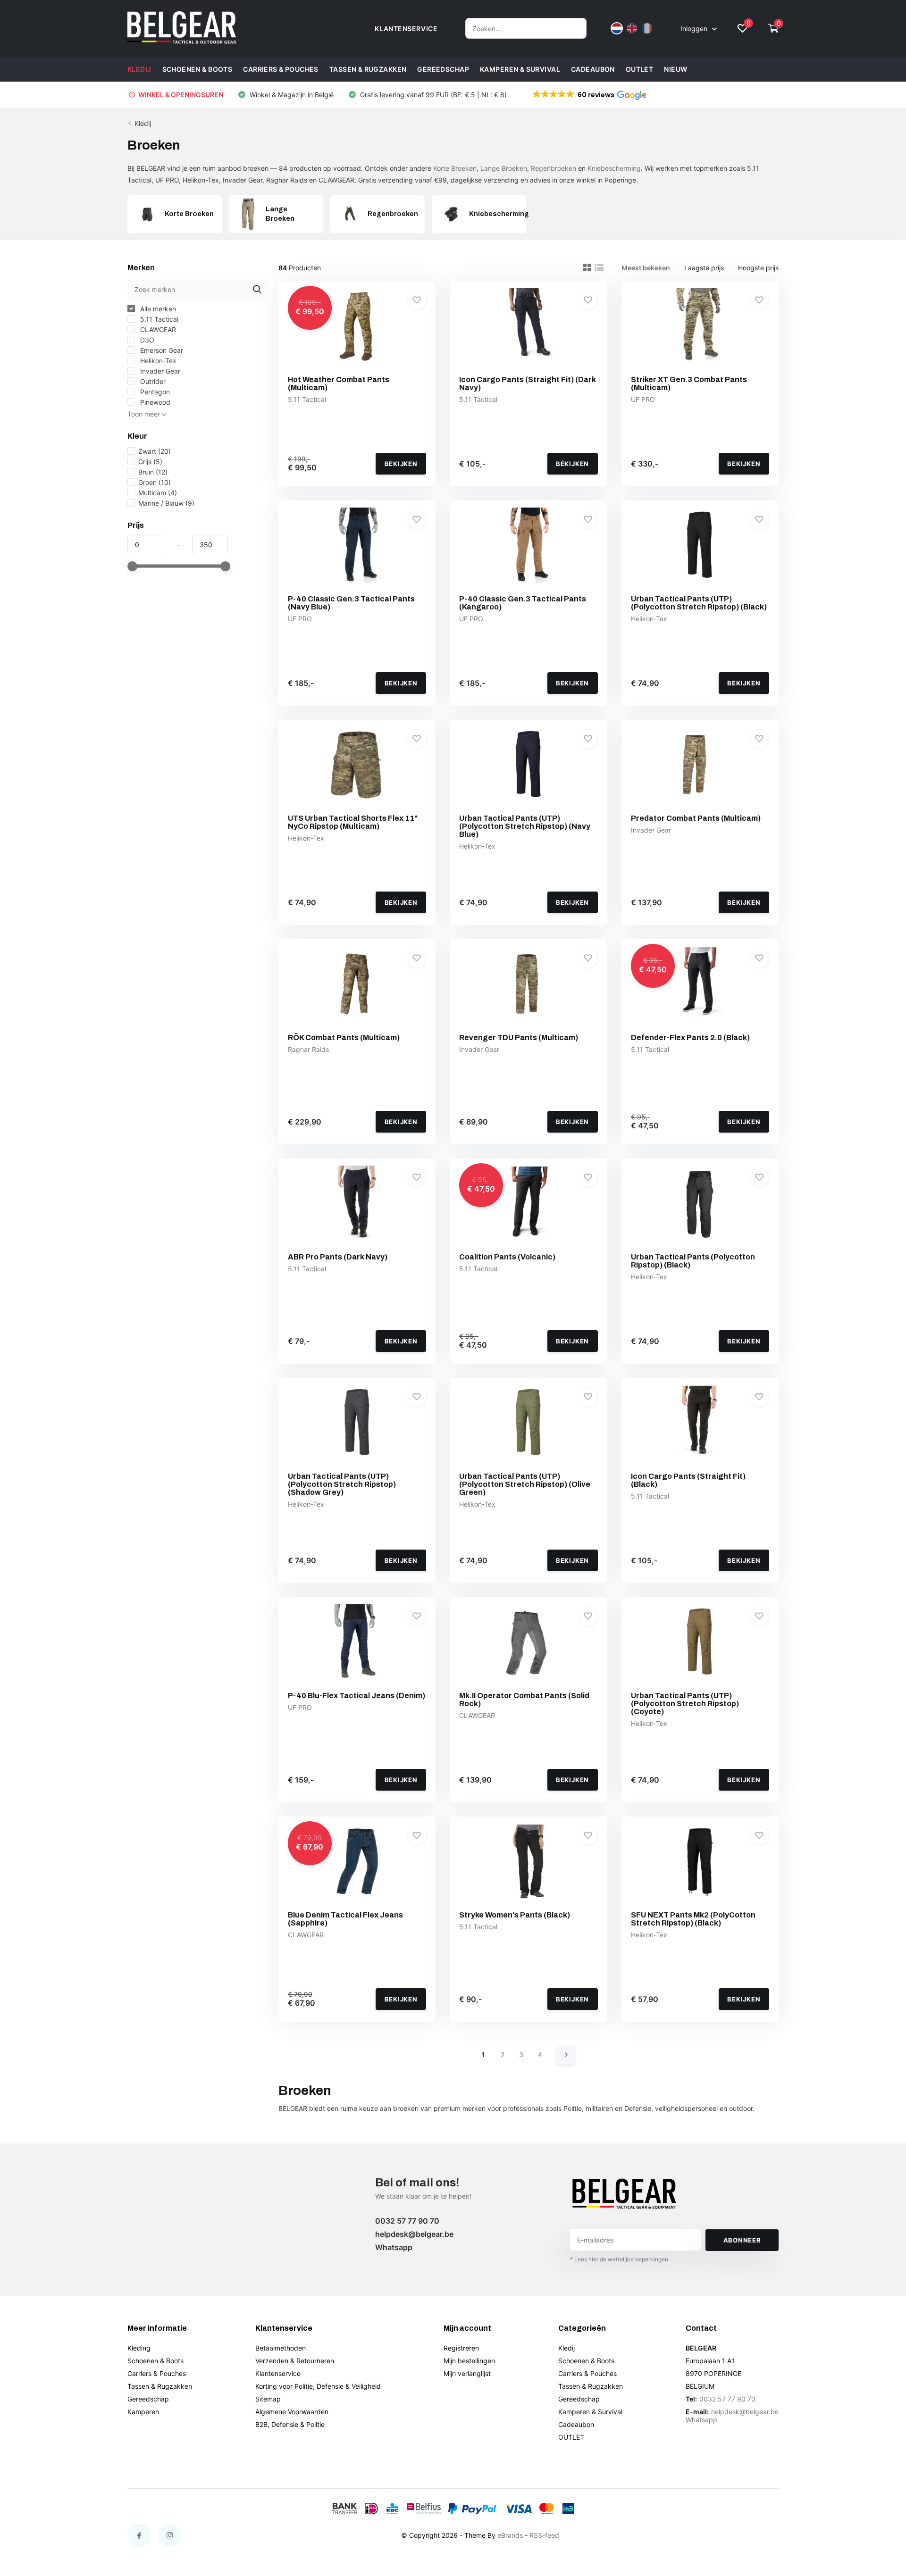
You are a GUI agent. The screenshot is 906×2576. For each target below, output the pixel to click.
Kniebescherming (614, 168)
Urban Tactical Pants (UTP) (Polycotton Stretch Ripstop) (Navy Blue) (525, 826)
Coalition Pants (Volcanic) (507, 1257)
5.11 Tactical (158, 319)
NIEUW (675, 69)
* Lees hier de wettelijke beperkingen (619, 2259)
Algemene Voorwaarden (292, 2412)
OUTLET (640, 69)
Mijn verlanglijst (467, 2373)
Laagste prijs (704, 268)
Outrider (152, 381)
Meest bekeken (646, 268)
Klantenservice (278, 2373)
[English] (632, 28)
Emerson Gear (161, 350)
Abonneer (742, 2240)
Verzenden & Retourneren (295, 2361)
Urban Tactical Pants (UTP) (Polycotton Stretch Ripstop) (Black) (699, 603)
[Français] (647, 28)
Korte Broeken (455, 168)
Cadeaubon (593, 69)
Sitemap (268, 2399)
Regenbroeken (554, 168)
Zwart (155, 451)
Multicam (158, 493)
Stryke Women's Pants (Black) (515, 1915)
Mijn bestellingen (469, 2361)
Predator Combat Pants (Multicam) (696, 818)
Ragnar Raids (308, 1049)
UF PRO (643, 399)
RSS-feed (544, 2535)
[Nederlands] (617, 28)
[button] (589, 95)
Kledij (139, 69)
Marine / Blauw (166, 503)
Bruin (153, 472)
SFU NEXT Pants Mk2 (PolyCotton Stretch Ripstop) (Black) (693, 1919)
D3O (146, 340)
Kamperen (143, 2412)
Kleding (139, 2348)
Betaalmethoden (281, 2348)
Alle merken (157, 309)
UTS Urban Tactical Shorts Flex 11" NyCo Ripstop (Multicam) (353, 822)
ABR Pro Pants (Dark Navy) (338, 1257)
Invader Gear (159, 371)
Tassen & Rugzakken (368, 69)
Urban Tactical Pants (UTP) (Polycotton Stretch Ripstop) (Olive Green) (525, 1484)
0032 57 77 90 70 (407, 2221)
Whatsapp (394, 2247)
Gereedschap (443, 69)
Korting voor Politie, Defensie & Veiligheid (318, 2386)
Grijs (150, 462)
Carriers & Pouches (281, 69)
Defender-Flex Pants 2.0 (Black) (690, 1038)
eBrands (510, 2535)
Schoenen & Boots (197, 69)
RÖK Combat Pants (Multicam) (344, 1038)
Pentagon (154, 392)
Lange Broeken (504, 168)
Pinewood (154, 402)
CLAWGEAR (157, 329)
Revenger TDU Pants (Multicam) (519, 1038)
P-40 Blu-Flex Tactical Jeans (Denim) (357, 1696)
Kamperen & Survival (520, 69)
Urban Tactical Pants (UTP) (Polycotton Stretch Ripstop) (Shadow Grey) (342, 1484)
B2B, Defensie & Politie (290, 2424)
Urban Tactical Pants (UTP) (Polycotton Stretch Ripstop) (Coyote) (685, 1704)
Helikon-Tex (157, 361)
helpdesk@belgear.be (414, 2234)
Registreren (461, 2348)
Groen (155, 482)
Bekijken (401, 464)
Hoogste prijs (758, 268)
